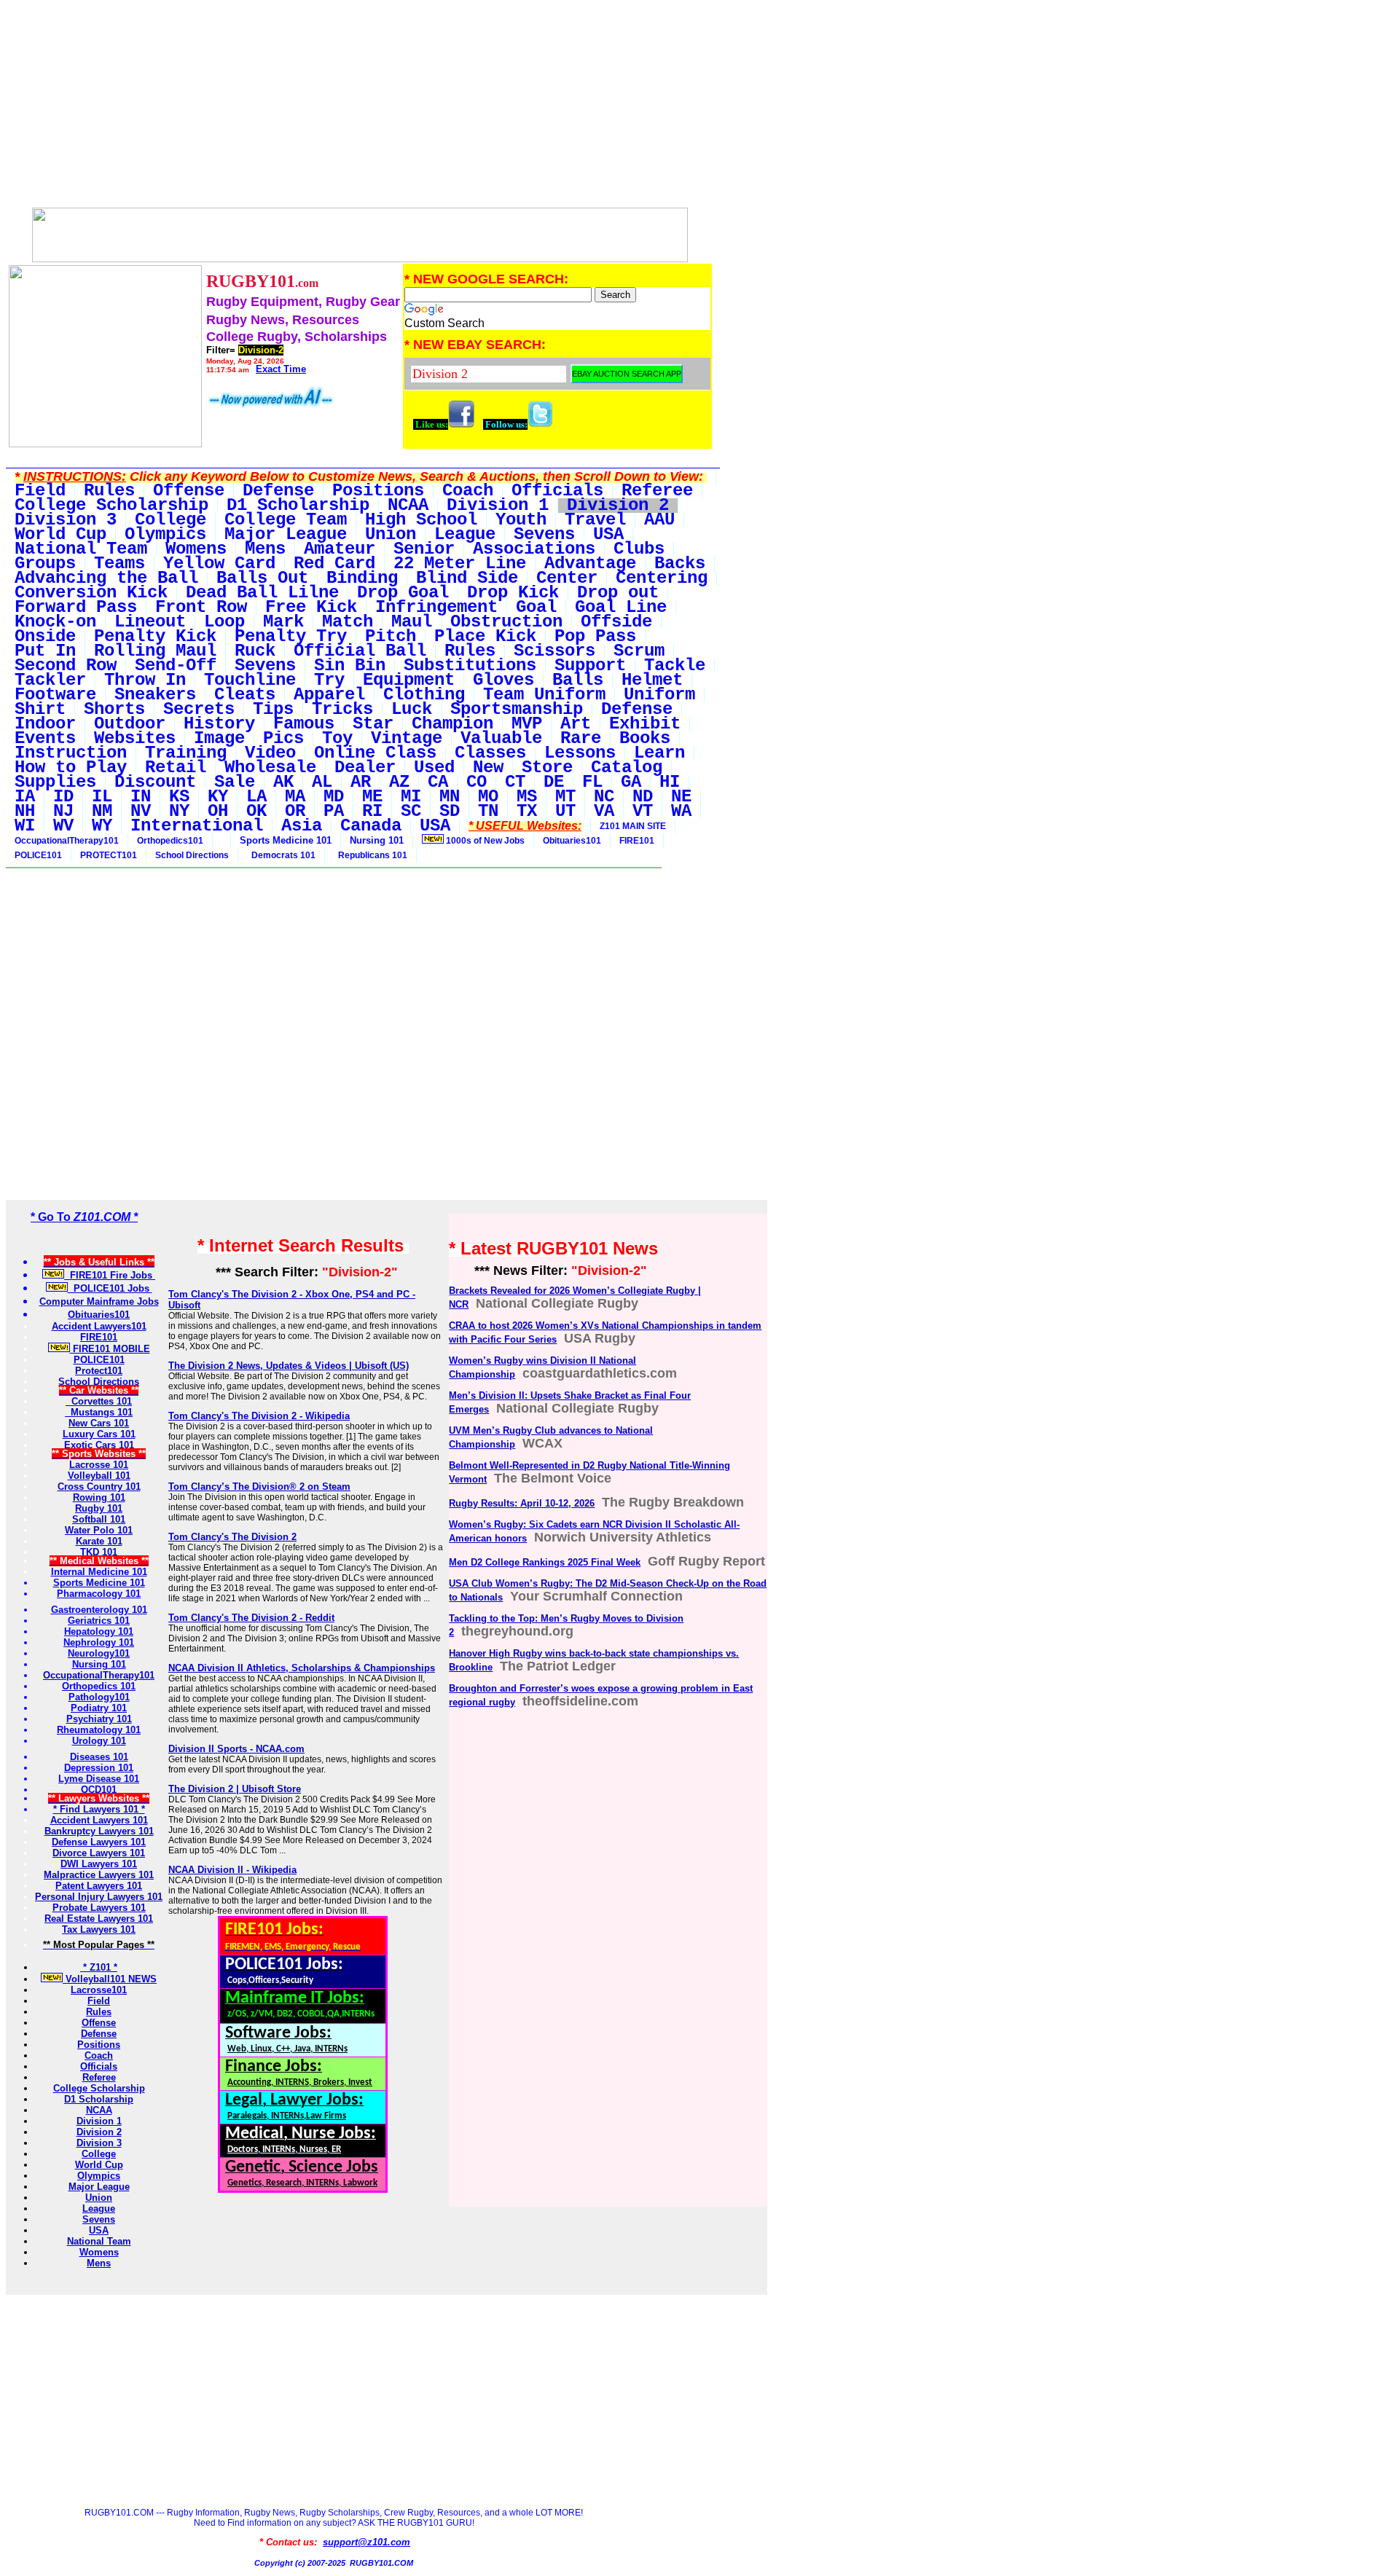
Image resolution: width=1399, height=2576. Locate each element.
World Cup (99, 2165)
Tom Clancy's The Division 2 (232, 1537)
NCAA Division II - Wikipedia (232, 1870)
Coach (99, 2055)
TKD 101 (99, 1552)
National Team (99, 2241)
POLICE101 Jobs (110, 1288)
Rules (99, 2012)
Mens (99, 2263)
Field (99, 2001)
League (99, 2208)
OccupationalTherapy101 (67, 841)
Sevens (99, 2219)
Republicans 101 (371, 855)
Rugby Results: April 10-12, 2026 (522, 1503)
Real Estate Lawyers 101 (99, 1919)
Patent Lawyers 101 (99, 1886)
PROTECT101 (109, 855)
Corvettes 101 (99, 1401)
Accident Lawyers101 (99, 1326)
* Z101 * (99, 1967)
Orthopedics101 (170, 841)
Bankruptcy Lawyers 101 (99, 1831)
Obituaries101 (572, 841)
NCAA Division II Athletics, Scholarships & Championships (302, 1668)
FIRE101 (637, 841)
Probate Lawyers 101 (99, 1908)
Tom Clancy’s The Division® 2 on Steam (259, 1487)
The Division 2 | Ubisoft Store (235, 1789)
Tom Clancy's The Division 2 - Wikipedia (259, 1416)
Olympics (99, 2176)
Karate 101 (99, 1541)
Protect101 (99, 1371)
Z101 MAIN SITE (633, 826)
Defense (99, 2034)
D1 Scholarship (99, 2099)
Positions (99, 2045)
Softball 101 (99, 1519)
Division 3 (99, 2143)
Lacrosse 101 (99, 1465)
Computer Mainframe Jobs (99, 1301)
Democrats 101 (281, 855)
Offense (99, 2023)
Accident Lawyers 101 (99, 1820)
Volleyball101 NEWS (110, 1979)
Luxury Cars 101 (99, 1434)
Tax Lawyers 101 (99, 1929)
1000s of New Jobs (484, 841)
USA (99, 2230)
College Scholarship (99, 2088)
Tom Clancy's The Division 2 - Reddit (251, 1618)
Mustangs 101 (99, 1412)
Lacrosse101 (99, 1990)
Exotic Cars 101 (99, 1445)
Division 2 (99, 2132)
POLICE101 (38, 855)
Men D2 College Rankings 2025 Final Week (545, 1562)
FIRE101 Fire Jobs (110, 1275)
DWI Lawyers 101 (99, 1864)
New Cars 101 (99, 1423)
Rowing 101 (99, 1497)
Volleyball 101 (99, 1476)
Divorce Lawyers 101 (99, 1853)
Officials (99, 2066)
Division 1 (99, 2121)
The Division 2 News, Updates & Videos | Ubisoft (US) (289, 1366)
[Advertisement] (360, 108)
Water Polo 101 (99, 1530)
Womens (99, 2252)
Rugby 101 (99, 1508)
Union (99, 2198)
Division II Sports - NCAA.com (236, 1749)
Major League (99, 2187)
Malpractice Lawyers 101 (99, 1875)
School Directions (192, 855)
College (99, 2154)
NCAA (99, 2110)
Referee (99, 2077)
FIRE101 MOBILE (110, 1349)
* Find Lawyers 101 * (99, 1809)
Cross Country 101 (99, 1487)
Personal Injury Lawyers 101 (99, 1897)
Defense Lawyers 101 (99, 1842)
